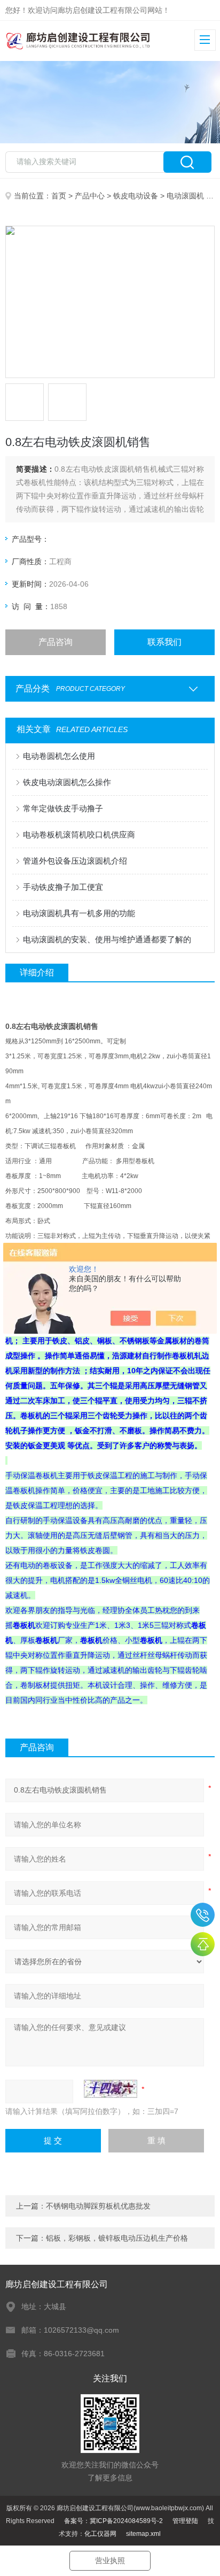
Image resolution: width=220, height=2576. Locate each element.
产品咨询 (56, 642)
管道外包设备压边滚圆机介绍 (75, 861)
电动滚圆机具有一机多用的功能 (79, 913)
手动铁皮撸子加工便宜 (63, 887)
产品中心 (90, 196)
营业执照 (110, 2560)
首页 (59, 196)
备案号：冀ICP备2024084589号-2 (113, 2521)
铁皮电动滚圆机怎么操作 (67, 782)
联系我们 (164, 642)
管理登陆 (185, 2521)
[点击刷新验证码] (111, 2089)
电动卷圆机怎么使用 (59, 756)
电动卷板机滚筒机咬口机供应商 (79, 835)
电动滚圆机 (185, 196)
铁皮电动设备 (136, 196)
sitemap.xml (143, 2534)
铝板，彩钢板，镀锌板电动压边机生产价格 (117, 2238)
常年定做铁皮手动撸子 (63, 808)
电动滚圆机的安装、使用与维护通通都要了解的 (107, 939)
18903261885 (203, 1915)
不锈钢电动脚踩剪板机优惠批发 (98, 2206)
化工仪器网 (100, 2534)
